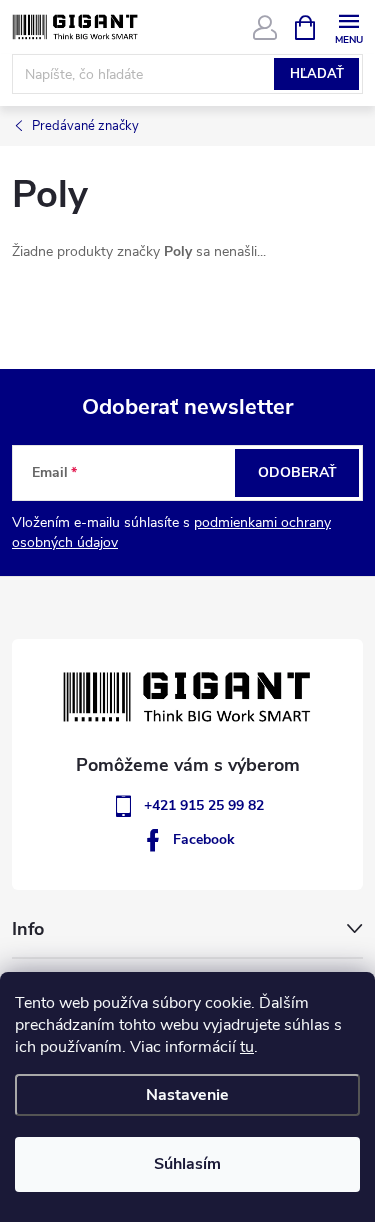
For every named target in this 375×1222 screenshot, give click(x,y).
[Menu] (348, 26)
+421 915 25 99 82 (204, 805)
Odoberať (297, 472)
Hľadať (317, 74)
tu (247, 1047)
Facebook (204, 839)
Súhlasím (187, 1164)
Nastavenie (187, 1095)
